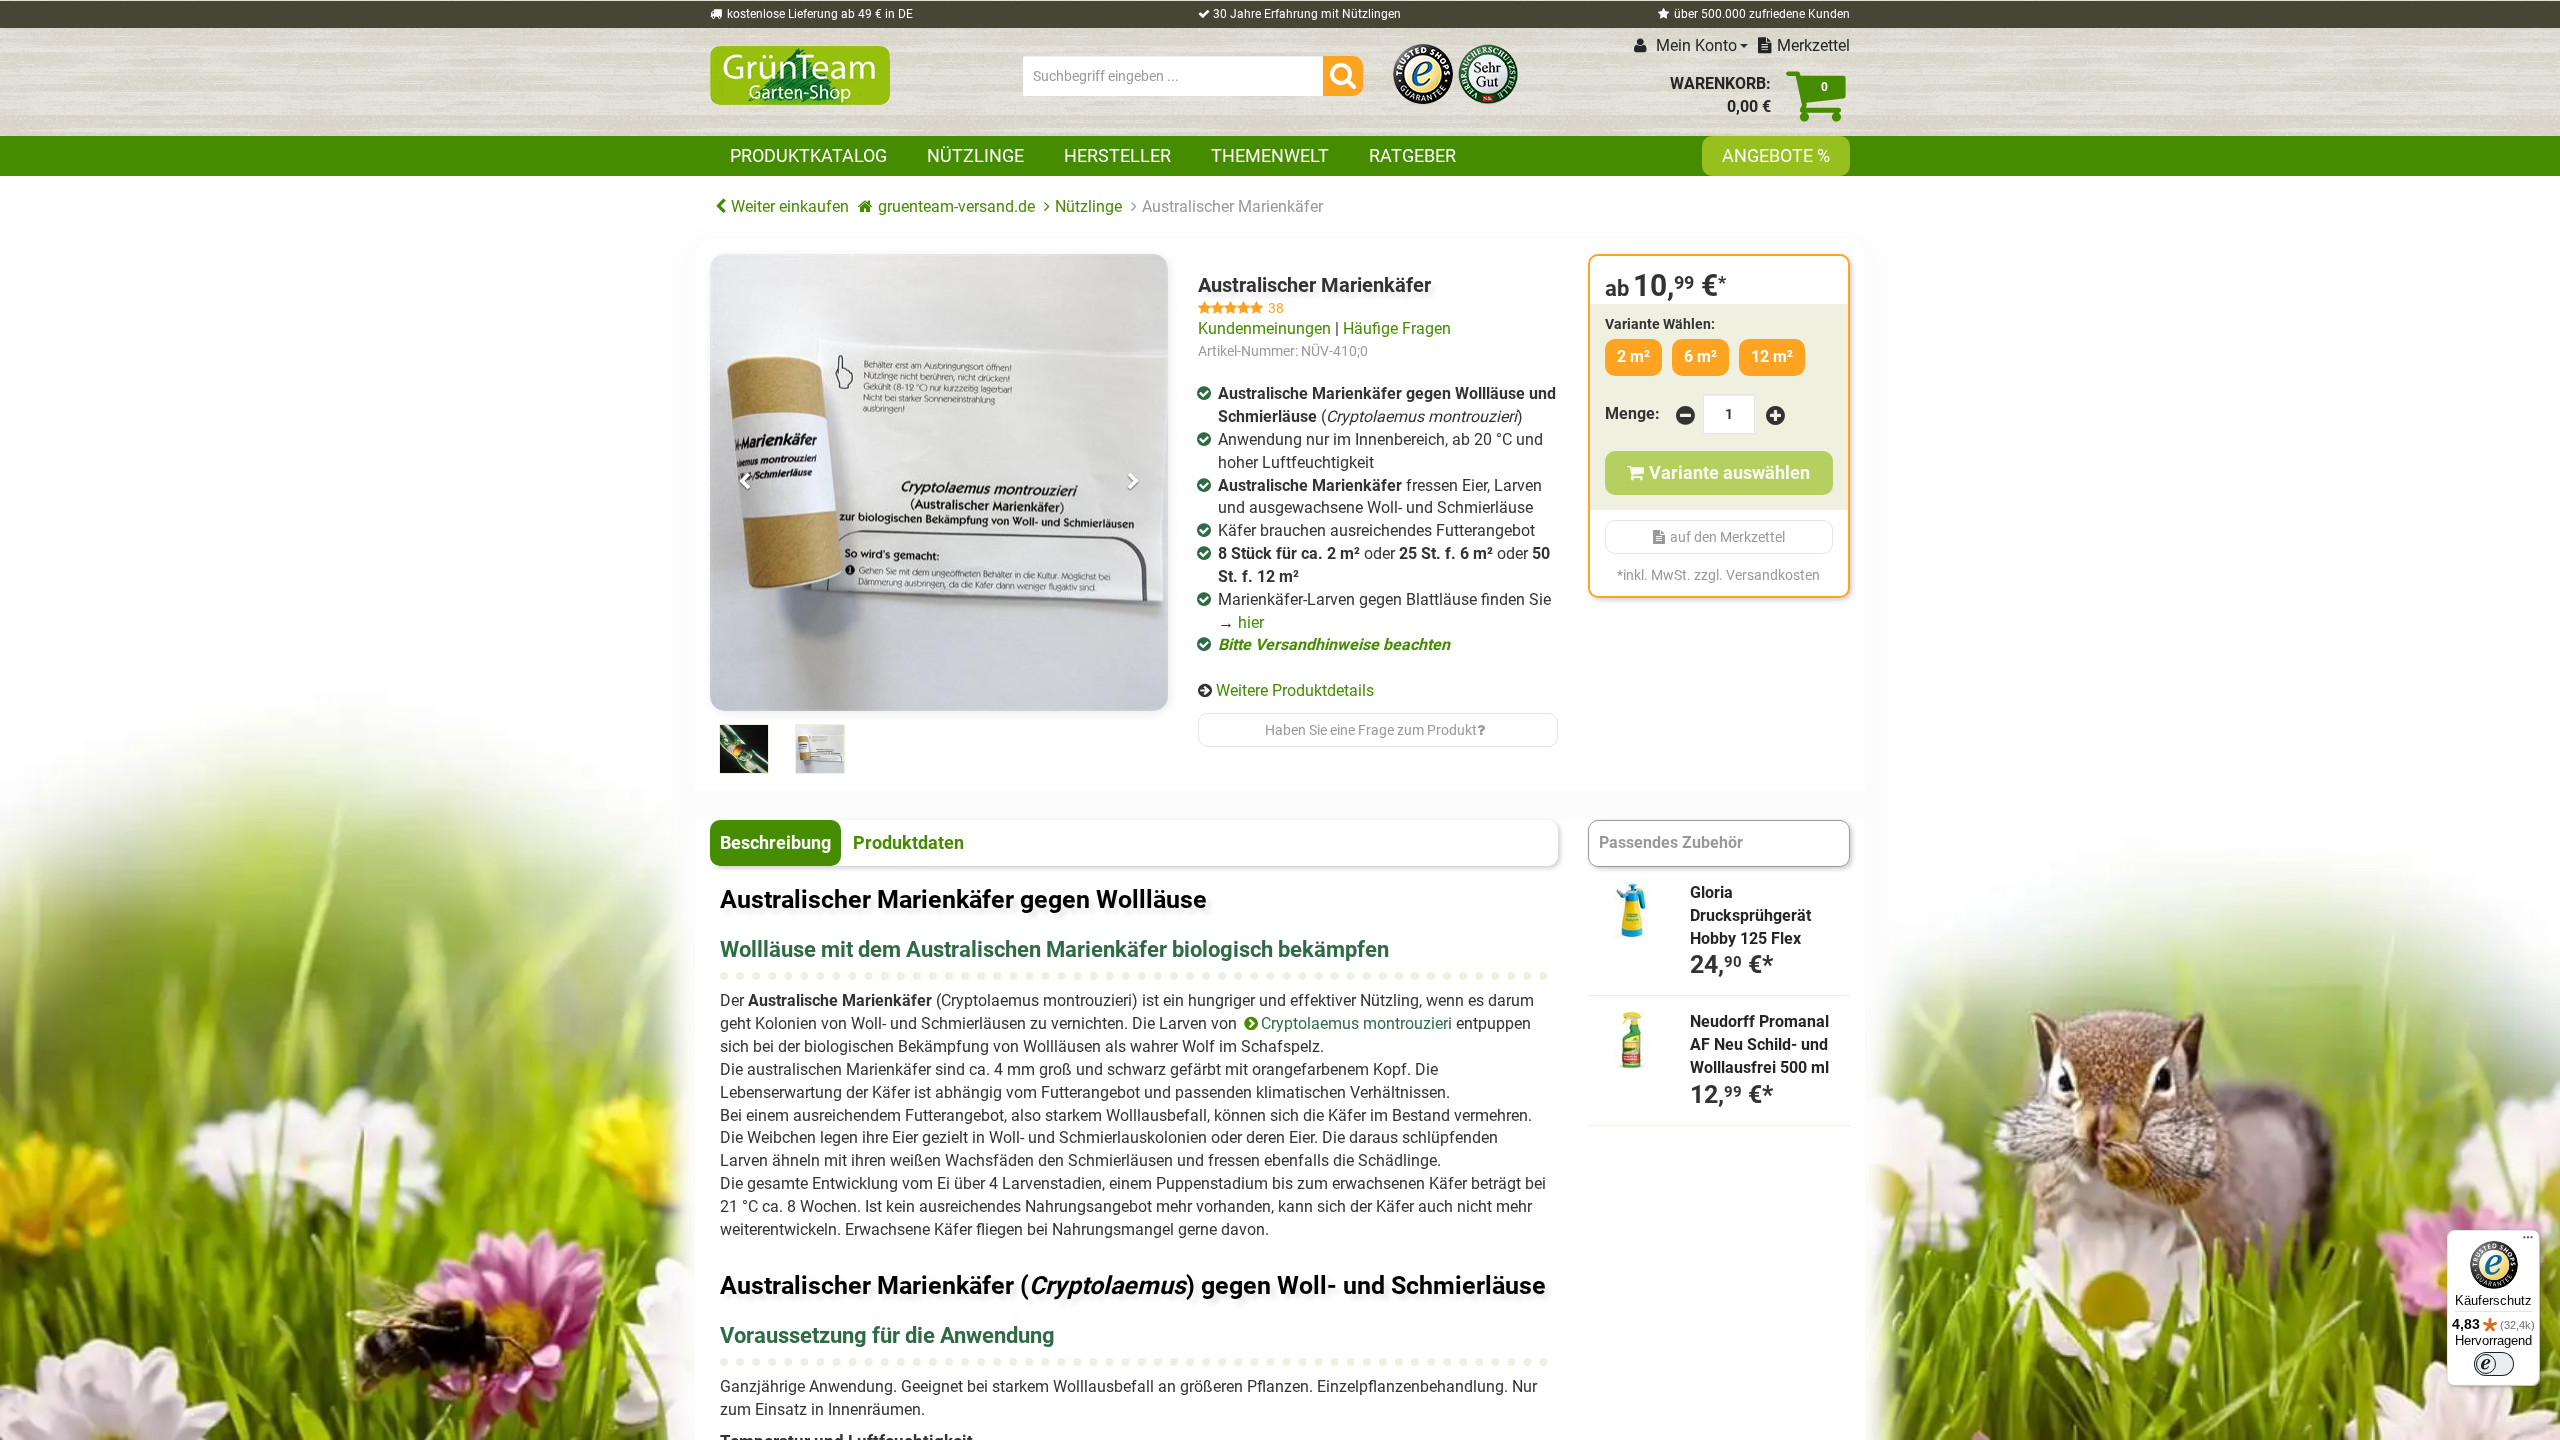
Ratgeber (1412, 155)
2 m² (1633, 356)
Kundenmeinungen (1264, 328)
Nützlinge (975, 155)
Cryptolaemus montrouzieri (1356, 1023)
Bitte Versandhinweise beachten (1334, 644)
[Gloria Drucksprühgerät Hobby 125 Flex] (1632, 911)
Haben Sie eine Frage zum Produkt (1371, 730)
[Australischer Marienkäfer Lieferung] (939, 483)
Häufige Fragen (1397, 328)
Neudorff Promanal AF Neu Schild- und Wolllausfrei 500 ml (1759, 1044)
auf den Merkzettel (1727, 537)
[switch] (2494, 1364)
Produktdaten (908, 842)
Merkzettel (1813, 45)
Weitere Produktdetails (1295, 690)
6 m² (1700, 356)
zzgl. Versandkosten (1757, 575)
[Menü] (2528, 1242)
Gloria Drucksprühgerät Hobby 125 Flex (1750, 915)
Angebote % (1776, 155)
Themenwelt (1270, 155)
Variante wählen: (1660, 324)
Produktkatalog (808, 155)
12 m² (1772, 356)
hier (1251, 622)
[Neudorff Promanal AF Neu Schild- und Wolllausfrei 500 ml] (1632, 1040)
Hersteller (1117, 155)
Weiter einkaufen (790, 206)
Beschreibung (775, 842)
